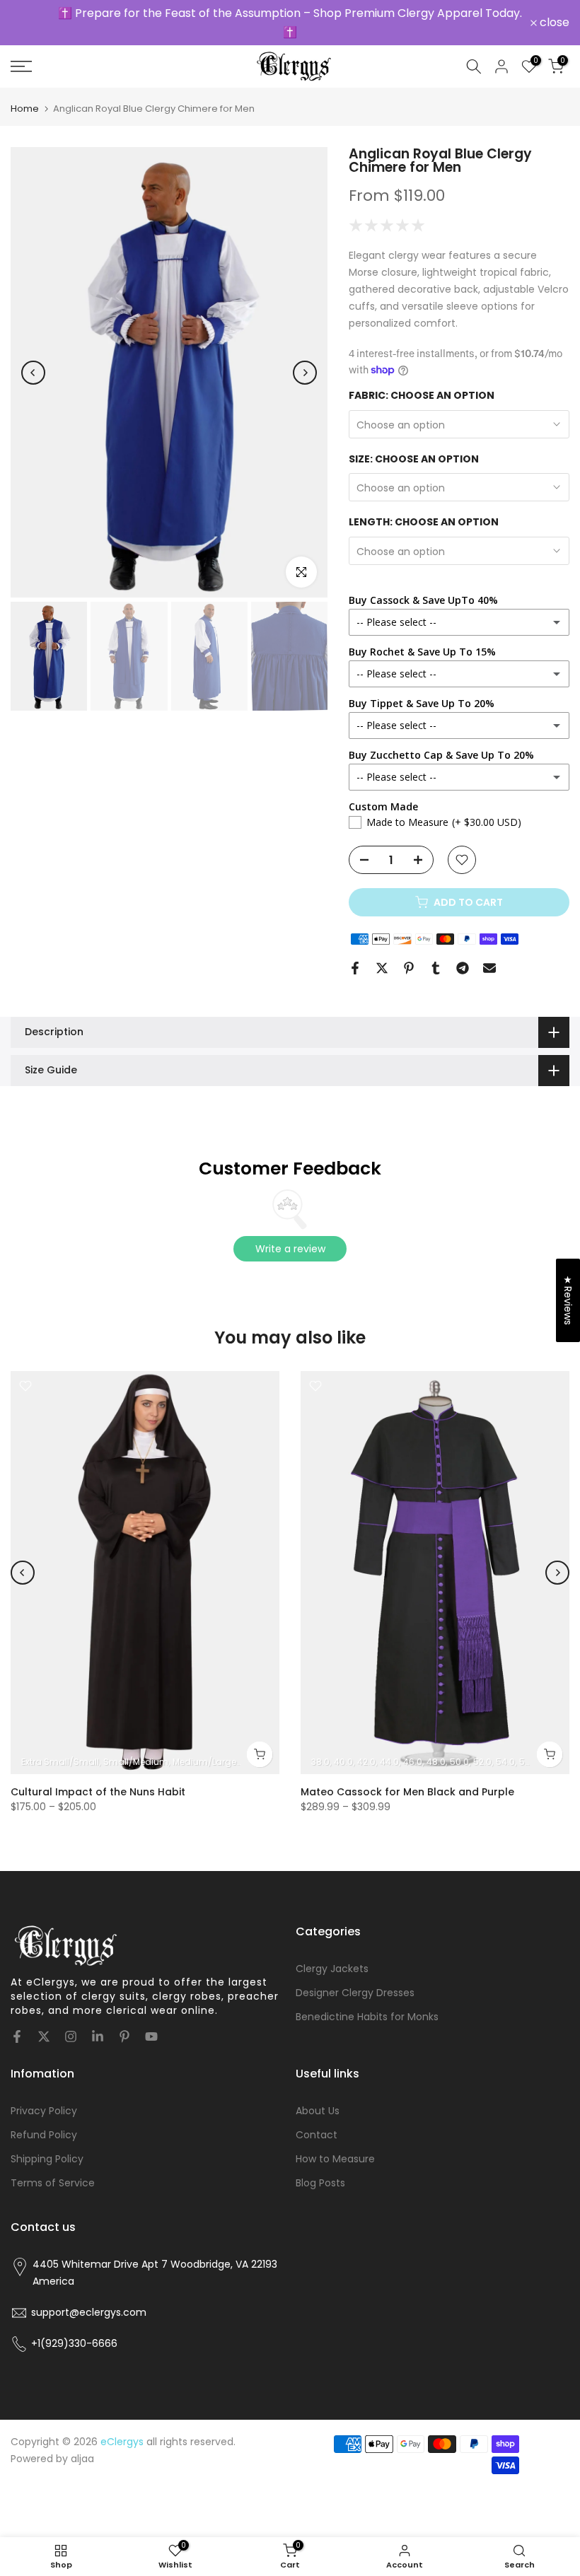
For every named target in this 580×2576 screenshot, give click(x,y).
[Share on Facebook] (355, 968)
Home (25, 109)
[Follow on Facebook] (17, 2036)
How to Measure (335, 2159)
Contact (317, 2135)
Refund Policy (44, 2135)
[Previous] (33, 373)
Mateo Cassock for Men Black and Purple (407, 1792)
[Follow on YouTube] (151, 2036)
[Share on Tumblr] (436, 968)
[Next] (305, 373)
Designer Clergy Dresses (355, 1993)
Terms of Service (53, 2183)
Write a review (290, 1249)
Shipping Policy (47, 2159)
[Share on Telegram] (463, 968)
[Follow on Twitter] (44, 2036)
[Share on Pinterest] (409, 968)
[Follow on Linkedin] (98, 2036)
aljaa (82, 2459)
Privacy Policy (44, 2111)
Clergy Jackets (332, 1969)
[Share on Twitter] (382, 968)
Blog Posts (320, 2183)
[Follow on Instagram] (71, 2036)
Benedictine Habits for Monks (367, 2017)
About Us (318, 2111)
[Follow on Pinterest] (124, 2036)
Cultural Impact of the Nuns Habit (98, 1792)
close (33, 23)
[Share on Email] (489, 968)
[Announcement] (290, 23)
